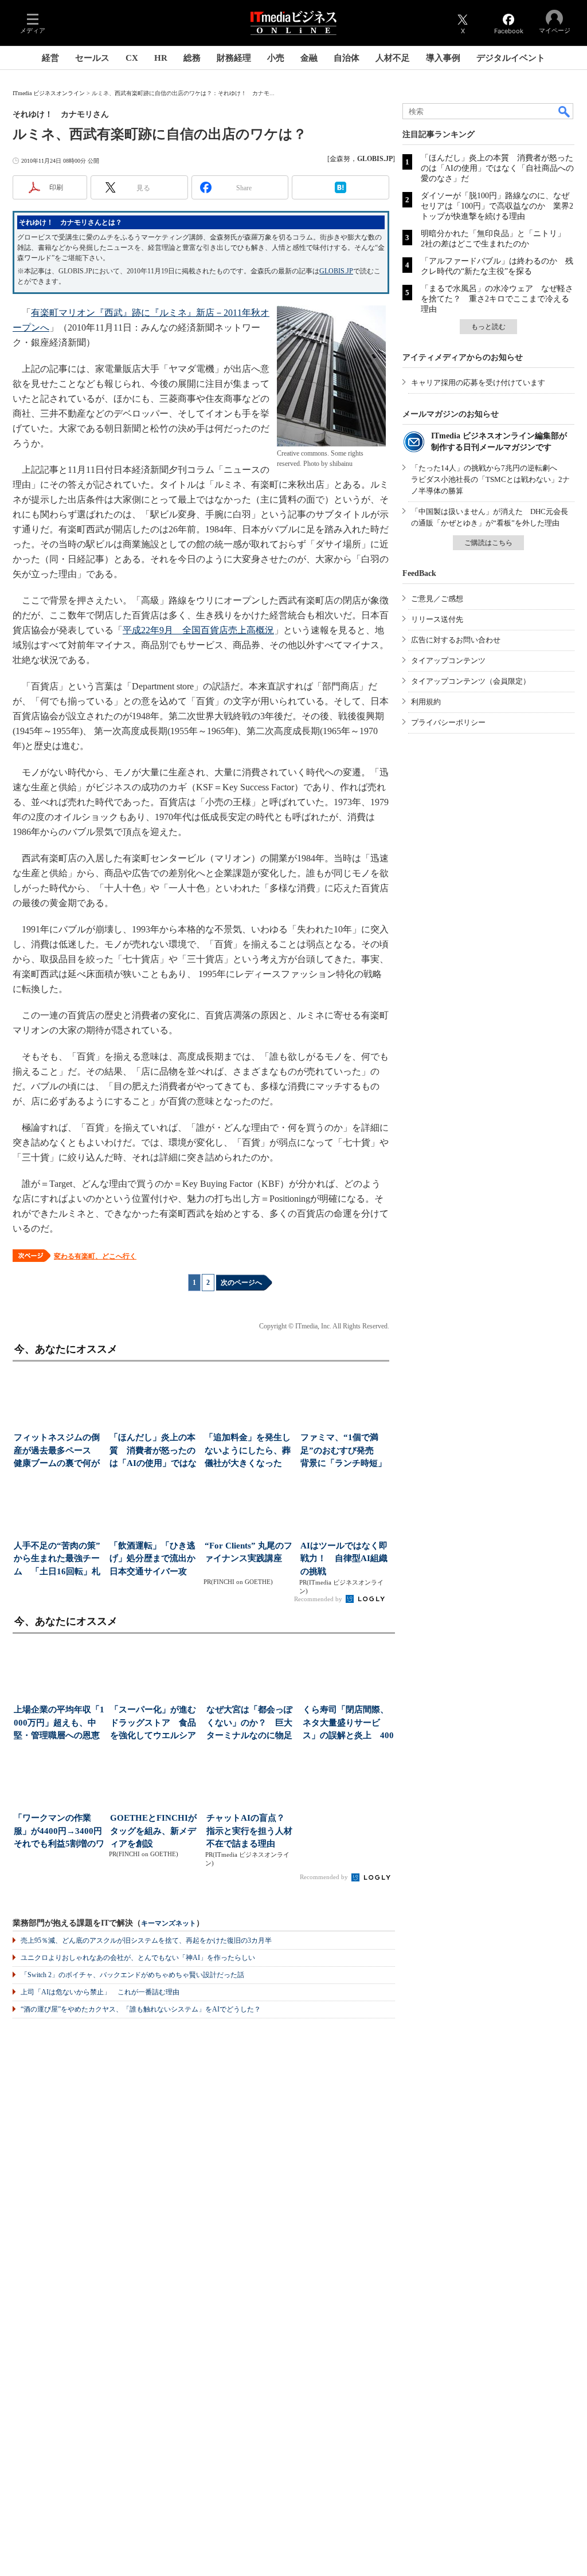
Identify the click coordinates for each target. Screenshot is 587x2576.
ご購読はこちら (488, 543)
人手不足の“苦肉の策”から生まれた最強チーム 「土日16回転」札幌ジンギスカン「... (57, 1560)
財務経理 (234, 58)
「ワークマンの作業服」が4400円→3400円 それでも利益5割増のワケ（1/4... (59, 1832)
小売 (276, 58)
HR (161, 58)
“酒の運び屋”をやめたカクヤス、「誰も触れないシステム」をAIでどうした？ (141, 2009)
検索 (565, 111)
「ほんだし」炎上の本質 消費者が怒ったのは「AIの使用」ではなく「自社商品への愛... (153, 1451)
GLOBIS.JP (336, 271)
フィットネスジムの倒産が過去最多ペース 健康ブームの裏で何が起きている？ (57, 1451)
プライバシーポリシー (448, 722)
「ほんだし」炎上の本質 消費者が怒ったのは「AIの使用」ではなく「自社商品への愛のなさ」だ (497, 168)
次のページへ (241, 1283)
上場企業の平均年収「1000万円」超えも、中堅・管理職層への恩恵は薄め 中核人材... (59, 1724)
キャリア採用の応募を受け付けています (478, 383)
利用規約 (426, 702)
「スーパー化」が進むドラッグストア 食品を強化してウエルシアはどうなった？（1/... (153, 1724)
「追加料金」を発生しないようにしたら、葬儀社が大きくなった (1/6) (248, 1451)
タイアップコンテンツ (448, 660)
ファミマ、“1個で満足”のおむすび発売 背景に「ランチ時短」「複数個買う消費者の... (343, 1451)
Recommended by (319, 1599)
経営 (50, 58)
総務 (192, 58)
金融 (309, 58)
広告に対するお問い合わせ (456, 640)
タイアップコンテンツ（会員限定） (471, 681)
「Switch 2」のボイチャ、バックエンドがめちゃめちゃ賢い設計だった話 (132, 1975)
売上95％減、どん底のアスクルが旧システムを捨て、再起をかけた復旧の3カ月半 (146, 1940)
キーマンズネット (169, 1924)
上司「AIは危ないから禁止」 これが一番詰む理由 (100, 1992)
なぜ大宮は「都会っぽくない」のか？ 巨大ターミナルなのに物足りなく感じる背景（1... (251, 1724)
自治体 (347, 58)
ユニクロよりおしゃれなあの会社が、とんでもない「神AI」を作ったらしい (138, 1958)
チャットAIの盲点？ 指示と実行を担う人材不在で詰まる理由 (250, 1831)
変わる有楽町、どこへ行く (95, 1256)
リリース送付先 (437, 619)
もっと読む (488, 327)
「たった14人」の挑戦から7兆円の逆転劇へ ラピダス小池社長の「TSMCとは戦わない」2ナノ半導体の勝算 (490, 479)
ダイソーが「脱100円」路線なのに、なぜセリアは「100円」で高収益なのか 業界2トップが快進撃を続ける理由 (497, 206)
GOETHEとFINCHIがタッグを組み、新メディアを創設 (153, 1831)
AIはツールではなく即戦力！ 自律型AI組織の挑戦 (344, 1558)
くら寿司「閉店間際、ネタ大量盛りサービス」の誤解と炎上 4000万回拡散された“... (348, 1724)
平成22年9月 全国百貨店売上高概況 (198, 630)
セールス (92, 58)
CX (132, 58)
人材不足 (393, 58)
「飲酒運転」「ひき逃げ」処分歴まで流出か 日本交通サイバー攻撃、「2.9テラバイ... (154, 1560)
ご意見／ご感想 (437, 599)
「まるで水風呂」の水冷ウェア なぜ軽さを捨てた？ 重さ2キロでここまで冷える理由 (497, 299)
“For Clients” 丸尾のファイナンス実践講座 (249, 1552)
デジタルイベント (511, 58)
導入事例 (443, 58)
